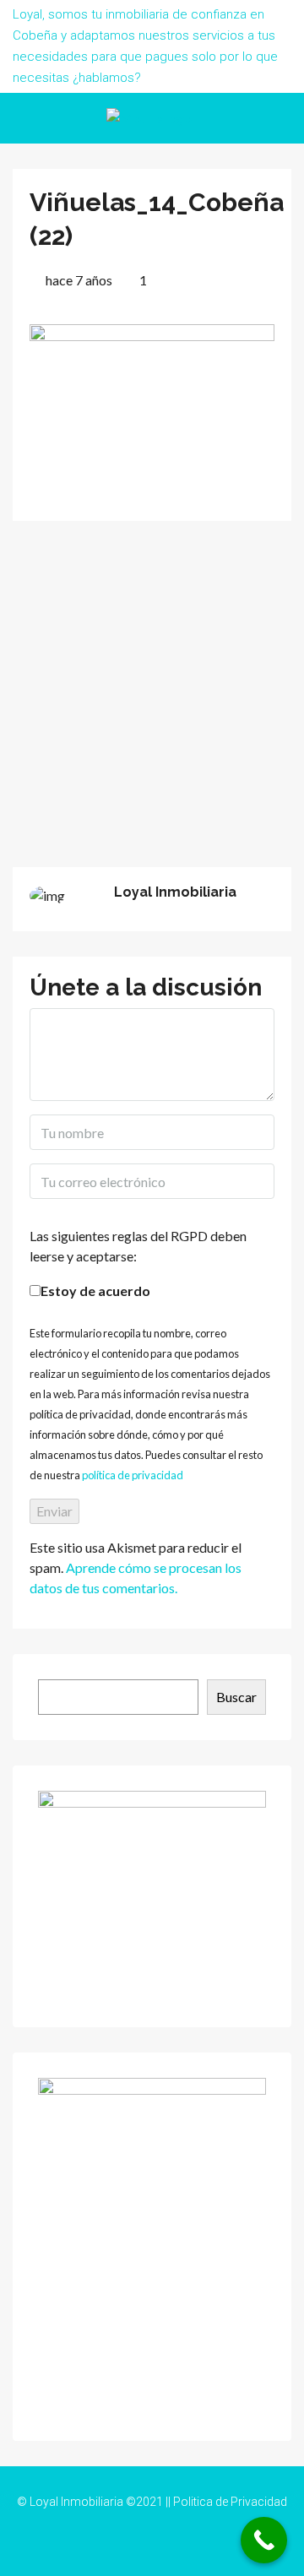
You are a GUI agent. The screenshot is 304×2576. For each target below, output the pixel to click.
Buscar (236, 1697)
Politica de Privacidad (230, 2502)
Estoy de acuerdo (95, 1291)
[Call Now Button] (264, 2540)
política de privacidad (133, 1475)
